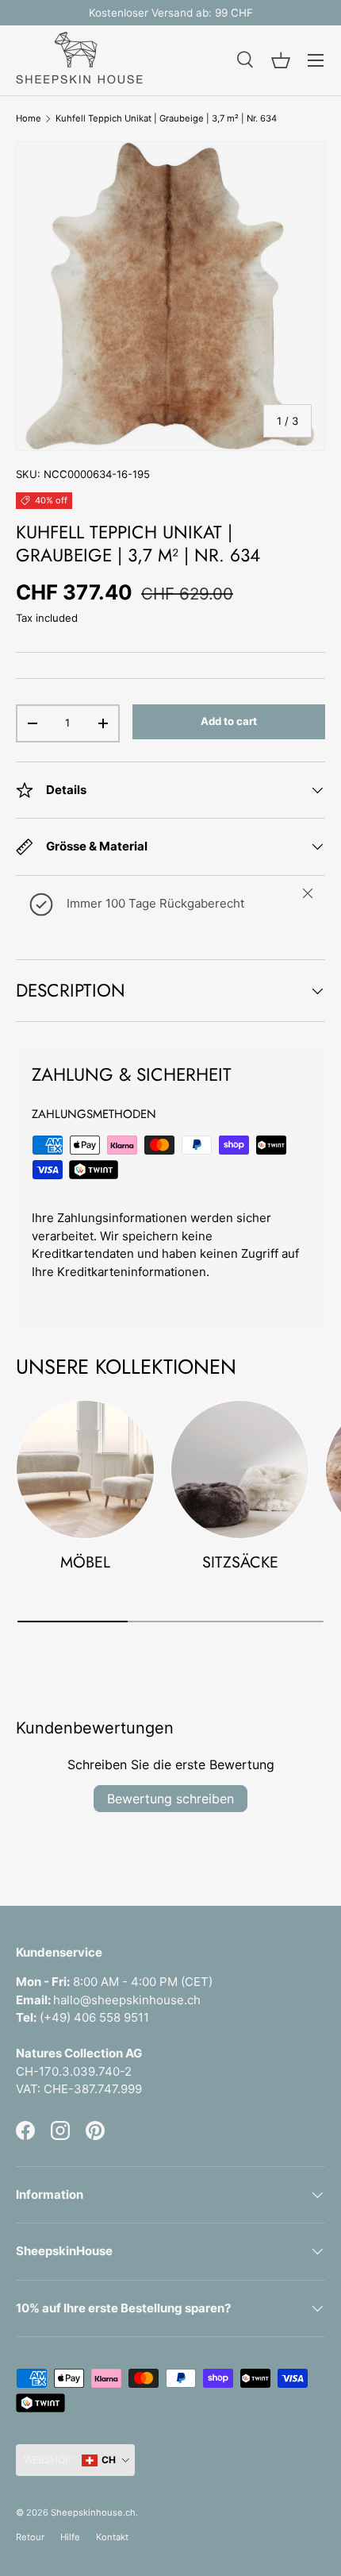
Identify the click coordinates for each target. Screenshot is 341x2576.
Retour (30, 2537)
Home (29, 119)
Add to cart (229, 721)
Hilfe (70, 2537)
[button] (281, 60)
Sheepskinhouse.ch (93, 2512)
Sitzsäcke (240, 1562)
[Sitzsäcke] (240, 1469)
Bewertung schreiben (170, 1799)
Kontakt (112, 2537)
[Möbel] (85, 1469)
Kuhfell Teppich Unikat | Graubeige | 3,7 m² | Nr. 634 (166, 119)
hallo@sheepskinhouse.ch (127, 2000)
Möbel (85, 1562)
